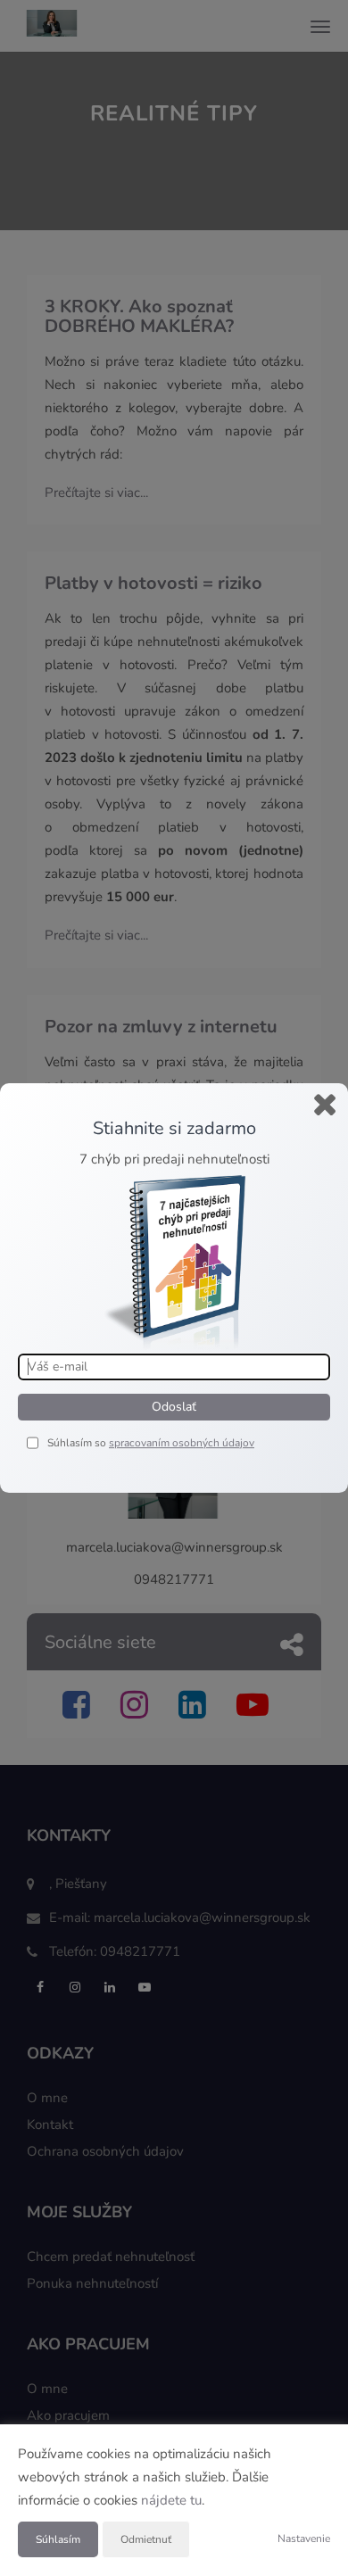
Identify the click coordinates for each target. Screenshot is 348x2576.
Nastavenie (304, 2539)
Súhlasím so (78, 1443)
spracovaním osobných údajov (182, 1443)
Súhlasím (58, 2539)
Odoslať (174, 1407)
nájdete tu (171, 2500)
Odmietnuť (146, 2539)
